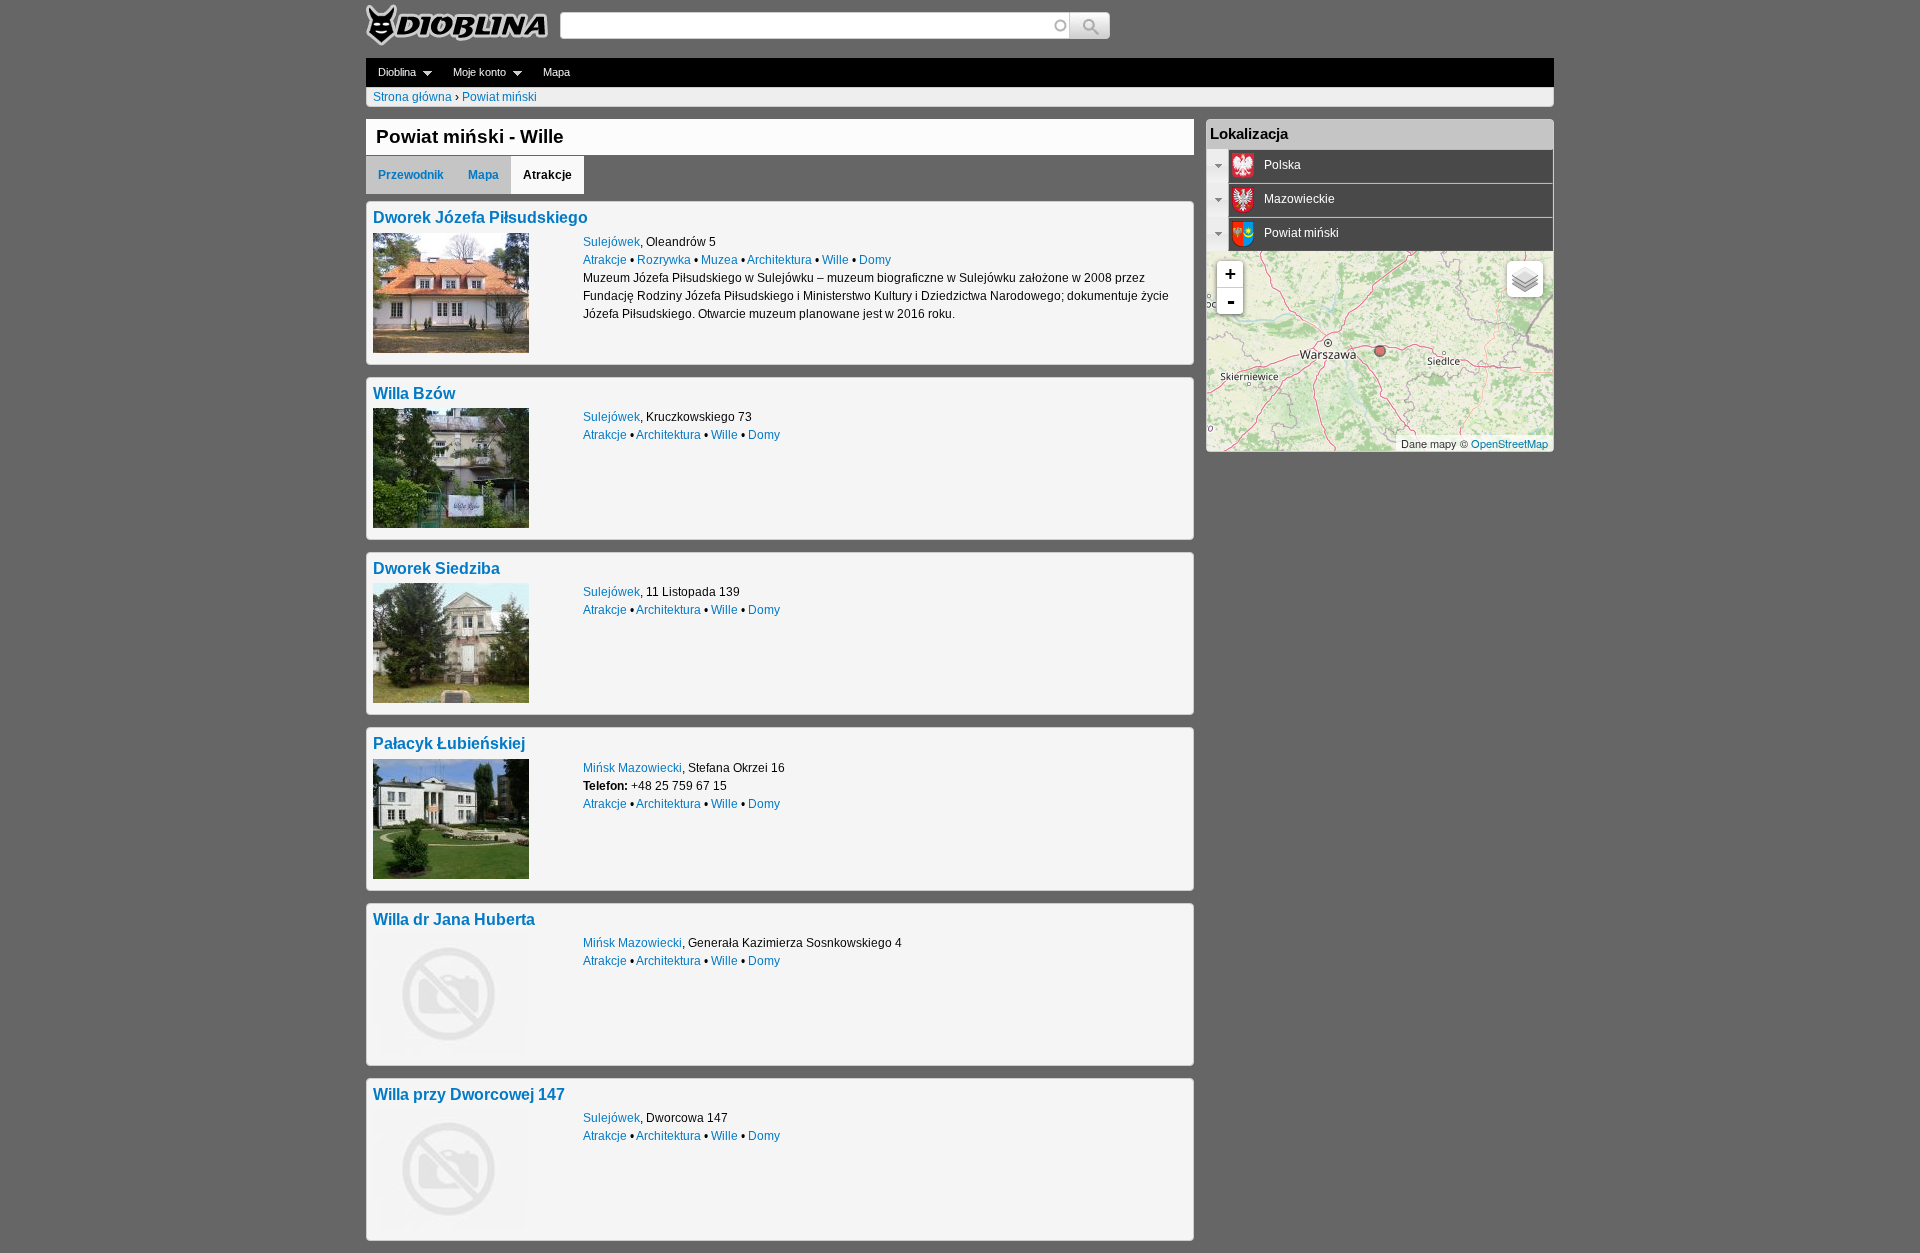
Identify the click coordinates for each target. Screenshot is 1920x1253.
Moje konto (473, 72)
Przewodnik (411, 175)
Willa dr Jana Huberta (454, 919)
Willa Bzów (414, 393)
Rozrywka (664, 260)
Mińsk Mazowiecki (632, 768)
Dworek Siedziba (436, 568)
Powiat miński (499, 97)
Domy (875, 260)
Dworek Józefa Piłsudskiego (480, 217)
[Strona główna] (457, 25)
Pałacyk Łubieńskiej (449, 743)
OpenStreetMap (1509, 443)
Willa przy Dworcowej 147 (469, 1094)
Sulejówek (611, 242)
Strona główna (412, 97)
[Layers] (1525, 279)
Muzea (719, 260)
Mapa (556, 72)
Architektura (779, 260)
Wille (835, 260)
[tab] (1380, 166)
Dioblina (391, 72)
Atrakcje (605, 260)
